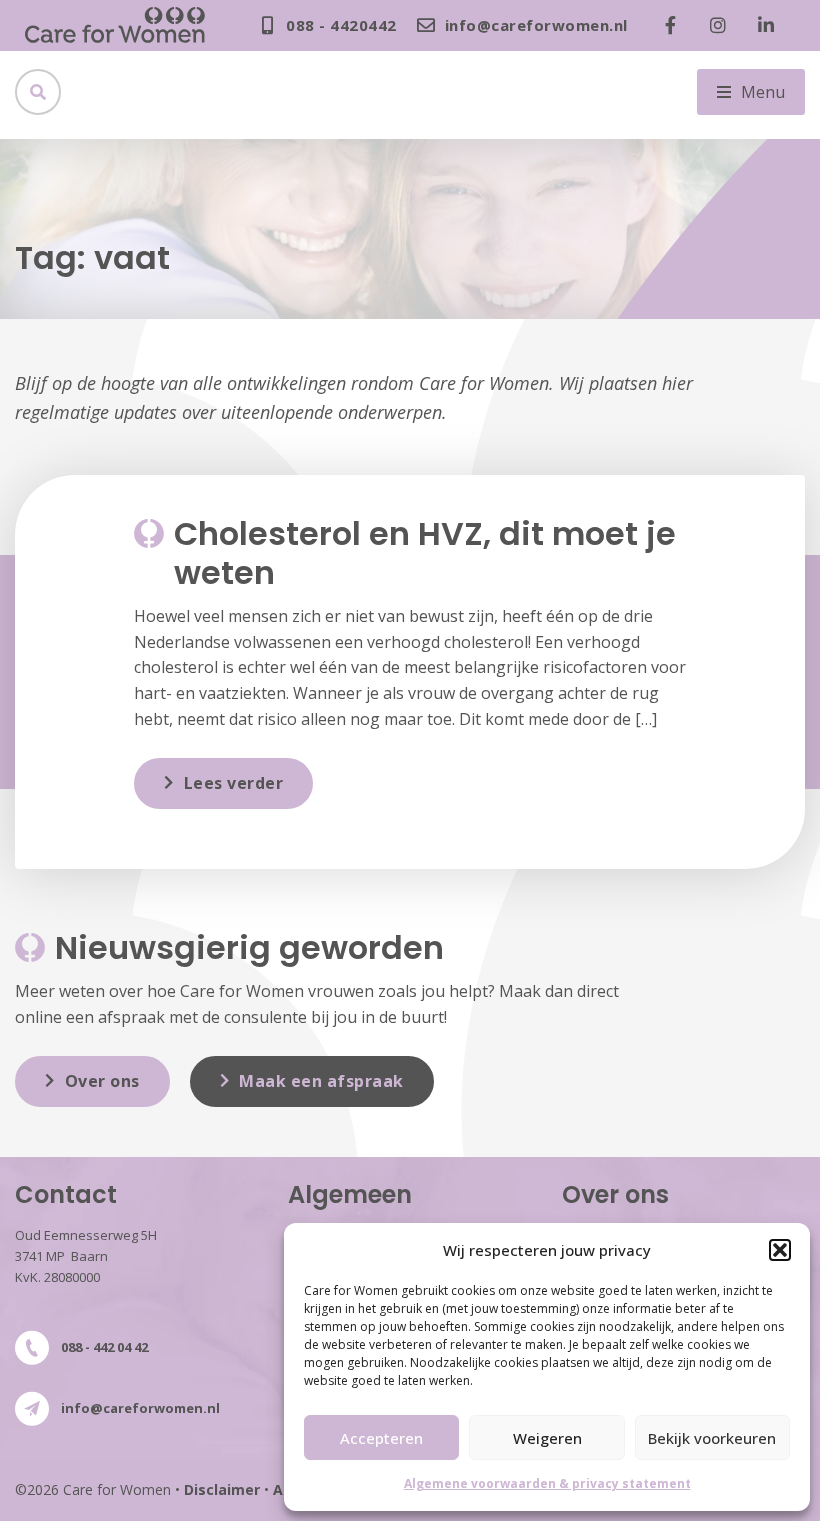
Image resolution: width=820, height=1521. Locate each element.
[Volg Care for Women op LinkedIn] (771, 25)
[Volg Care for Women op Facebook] (675, 25)
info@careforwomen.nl (140, 1408)
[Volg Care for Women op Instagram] (723, 25)
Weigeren (547, 1438)
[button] (780, 1250)
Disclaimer (222, 1489)
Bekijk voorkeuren (712, 1438)
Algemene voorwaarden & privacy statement (547, 1483)
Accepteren (381, 1438)
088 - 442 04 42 (104, 1347)
